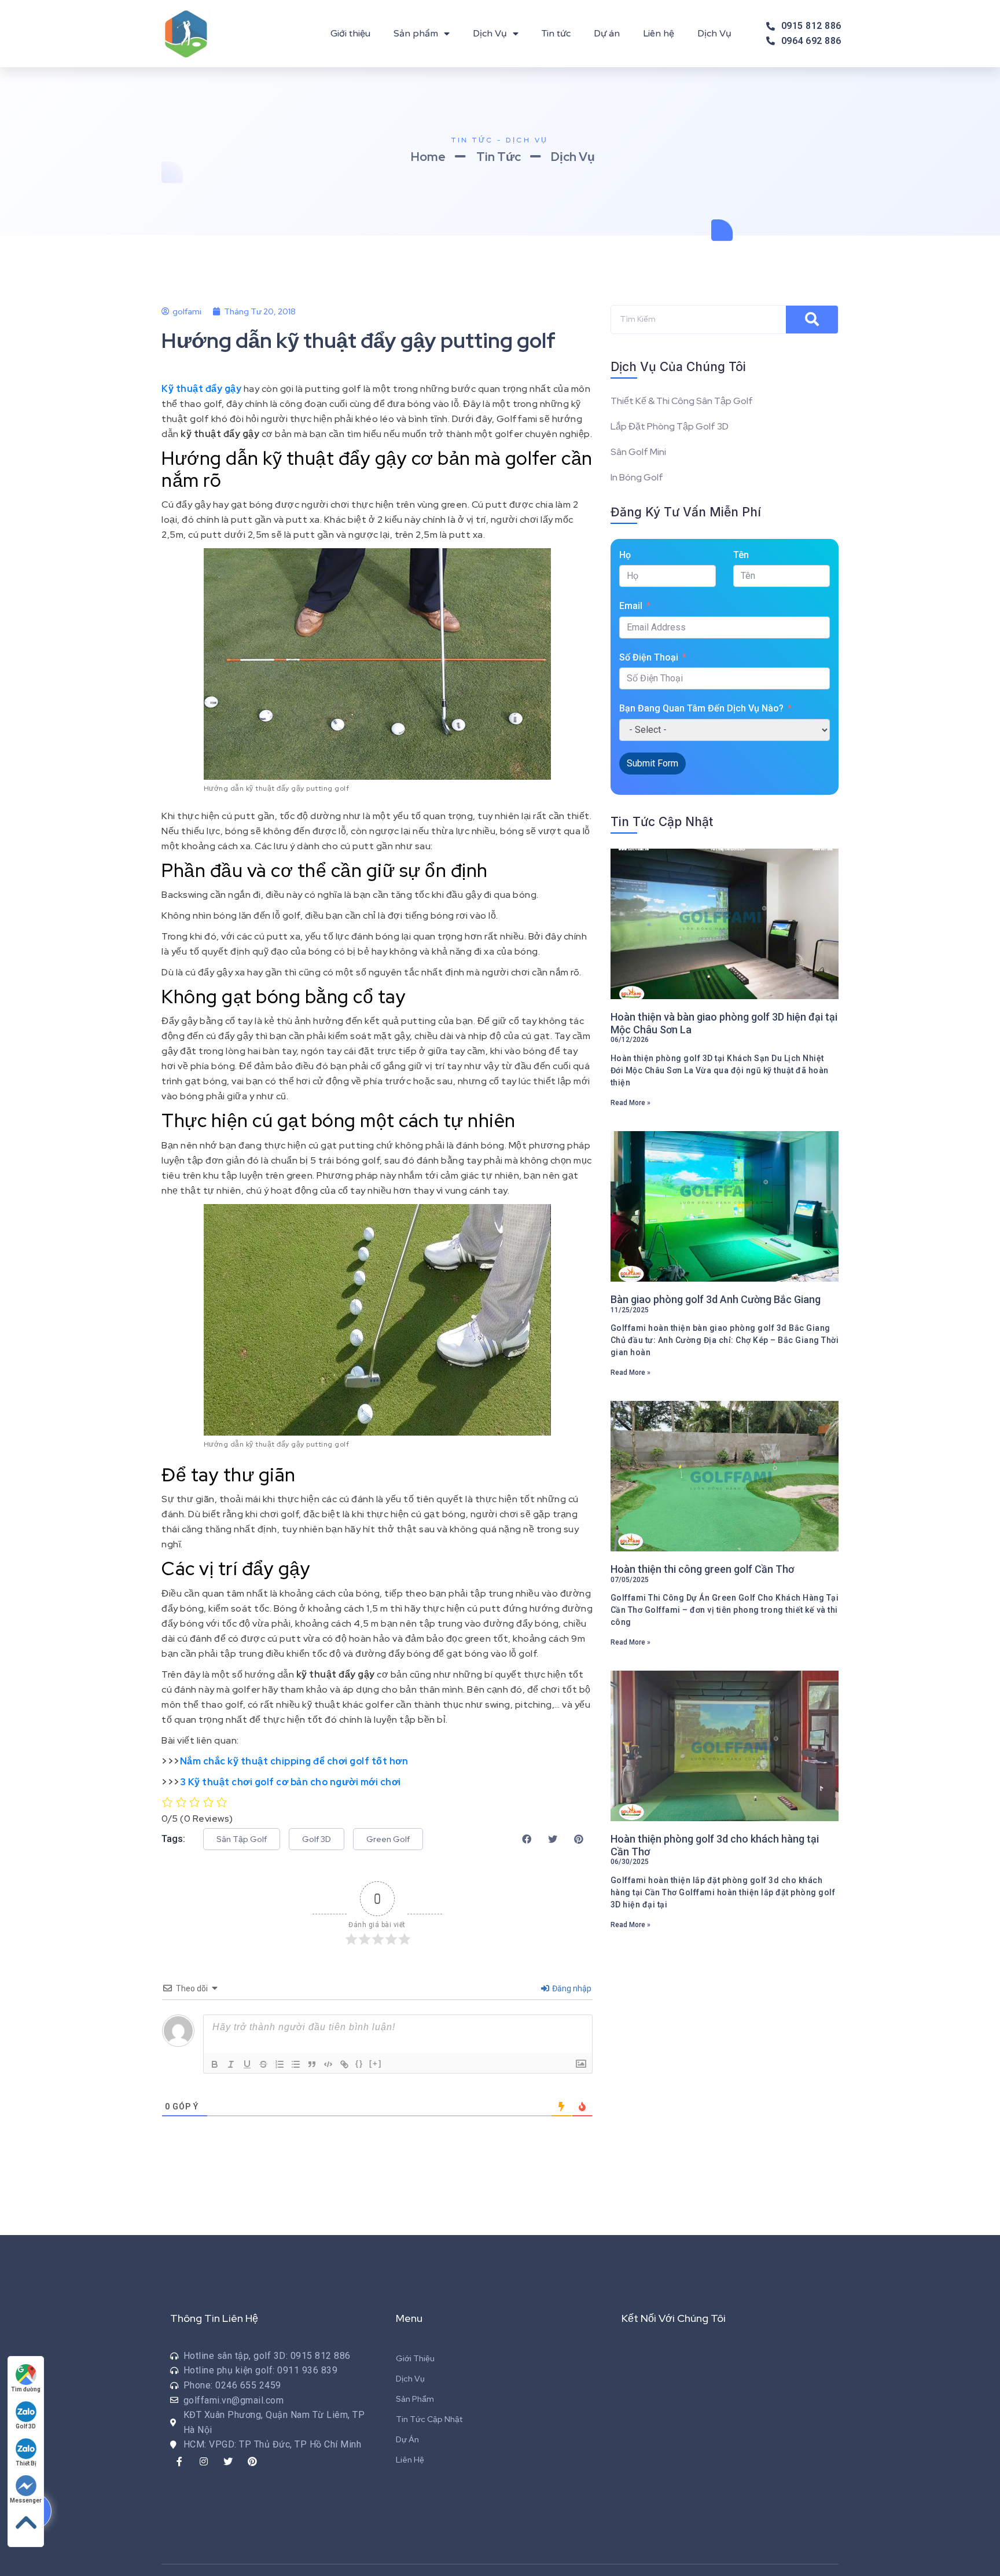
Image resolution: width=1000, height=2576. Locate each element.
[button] (242, 1839)
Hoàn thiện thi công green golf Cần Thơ (702, 1569)
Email (631, 606)
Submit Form (652, 763)
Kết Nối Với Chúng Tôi (674, 2318)
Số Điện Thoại (649, 657)
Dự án (607, 34)
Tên (741, 555)
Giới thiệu (350, 34)
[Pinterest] (252, 2461)
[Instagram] (204, 2461)
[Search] (812, 320)
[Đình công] (263, 2064)
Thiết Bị (26, 2463)
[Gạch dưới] (247, 2064)
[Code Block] (328, 2064)
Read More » (630, 1103)
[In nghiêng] (231, 2064)
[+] (376, 2063)
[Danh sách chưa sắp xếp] (296, 2064)
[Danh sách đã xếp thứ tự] (280, 2064)
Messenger (26, 2500)
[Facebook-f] (179, 2461)
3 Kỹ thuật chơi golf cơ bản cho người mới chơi (291, 1782)
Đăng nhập (571, 1988)
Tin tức (556, 34)
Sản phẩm (416, 34)
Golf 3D (26, 2426)
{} (359, 2063)
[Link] (344, 2064)
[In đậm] (215, 2064)
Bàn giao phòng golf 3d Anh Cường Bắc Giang (716, 1299)
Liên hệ (659, 34)
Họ (625, 555)
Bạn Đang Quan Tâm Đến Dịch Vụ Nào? (701, 708)
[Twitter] (228, 2461)
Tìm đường (26, 2389)
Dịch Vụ (490, 34)
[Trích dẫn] (312, 2064)
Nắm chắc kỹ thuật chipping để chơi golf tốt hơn (294, 1761)
